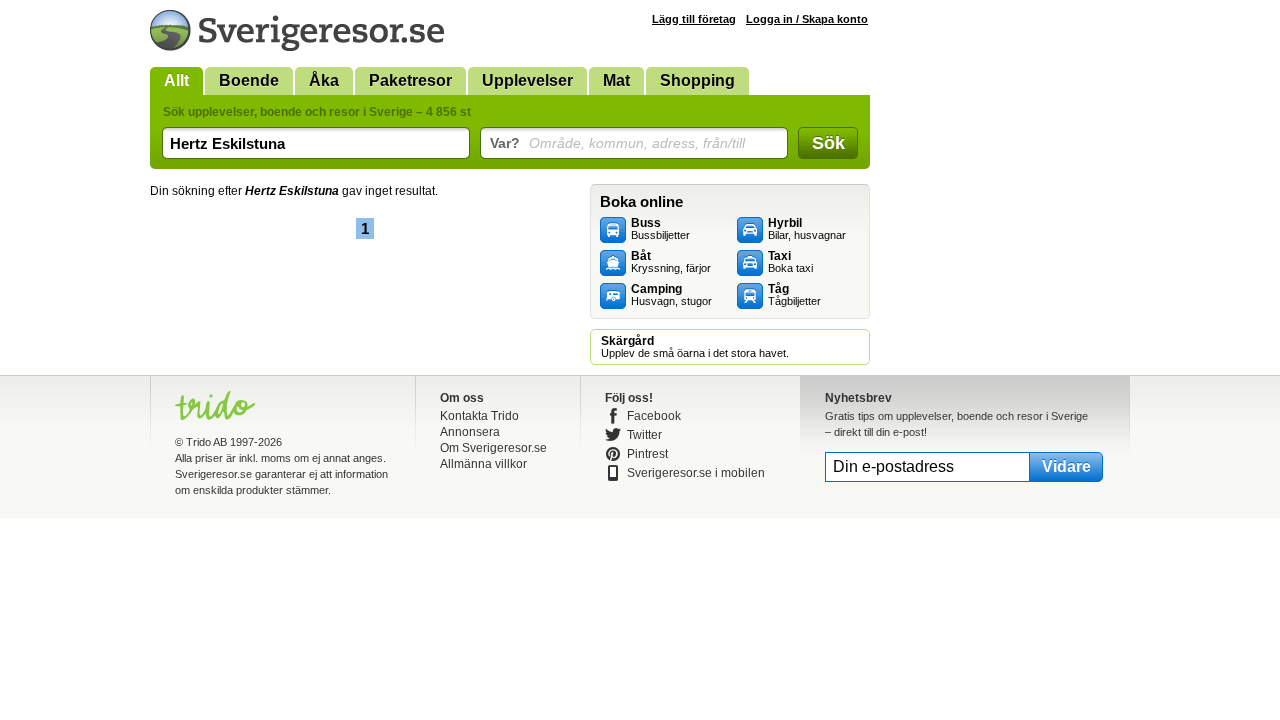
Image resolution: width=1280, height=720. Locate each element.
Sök (828, 143)
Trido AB (206, 442)
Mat (616, 80)
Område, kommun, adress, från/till (617, 143)
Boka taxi (790, 262)
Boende (249, 80)
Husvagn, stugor (671, 295)
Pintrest (647, 454)
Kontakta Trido (479, 416)
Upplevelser (527, 80)
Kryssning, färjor (671, 262)
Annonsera (470, 432)
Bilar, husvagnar (807, 229)
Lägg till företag (694, 19)
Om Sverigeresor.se (493, 448)
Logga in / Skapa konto (807, 19)
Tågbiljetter (794, 295)
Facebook (654, 416)
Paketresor (410, 80)
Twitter (644, 435)
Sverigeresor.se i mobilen (696, 473)
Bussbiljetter (660, 229)
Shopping (697, 80)
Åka (324, 80)
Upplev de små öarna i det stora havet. (695, 347)
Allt (176, 80)
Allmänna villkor (483, 464)
